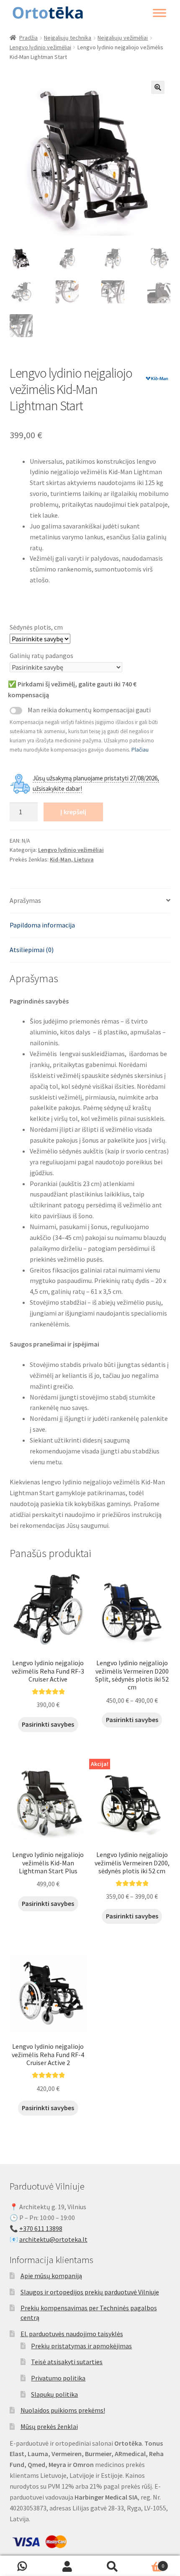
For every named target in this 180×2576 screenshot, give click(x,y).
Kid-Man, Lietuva (72, 859)
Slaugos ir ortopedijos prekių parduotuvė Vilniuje (90, 2292)
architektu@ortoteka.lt (53, 2239)
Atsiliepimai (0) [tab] (32, 950)
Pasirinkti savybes (48, 1724)
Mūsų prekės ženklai (49, 2426)
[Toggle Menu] (159, 13)
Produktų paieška (113, 2566)
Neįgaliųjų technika (68, 38)
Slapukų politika (54, 2394)
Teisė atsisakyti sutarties (67, 2362)
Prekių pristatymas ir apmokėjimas (81, 2346)
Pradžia (28, 38)
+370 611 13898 (41, 2228)
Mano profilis (68, 2566)
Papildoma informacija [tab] (42, 925)
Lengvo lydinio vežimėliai (40, 47)
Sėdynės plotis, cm (36, 627)
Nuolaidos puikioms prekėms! (63, 2410)
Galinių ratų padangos (41, 655)
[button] (158, 87)
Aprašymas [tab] (25, 900)
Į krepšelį (73, 812)
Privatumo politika (58, 2378)
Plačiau (140, 750)
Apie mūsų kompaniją (51, 2276)
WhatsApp (23, 2566)
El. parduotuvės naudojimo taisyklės (72, 2334)
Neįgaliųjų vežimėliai (123, 38)
